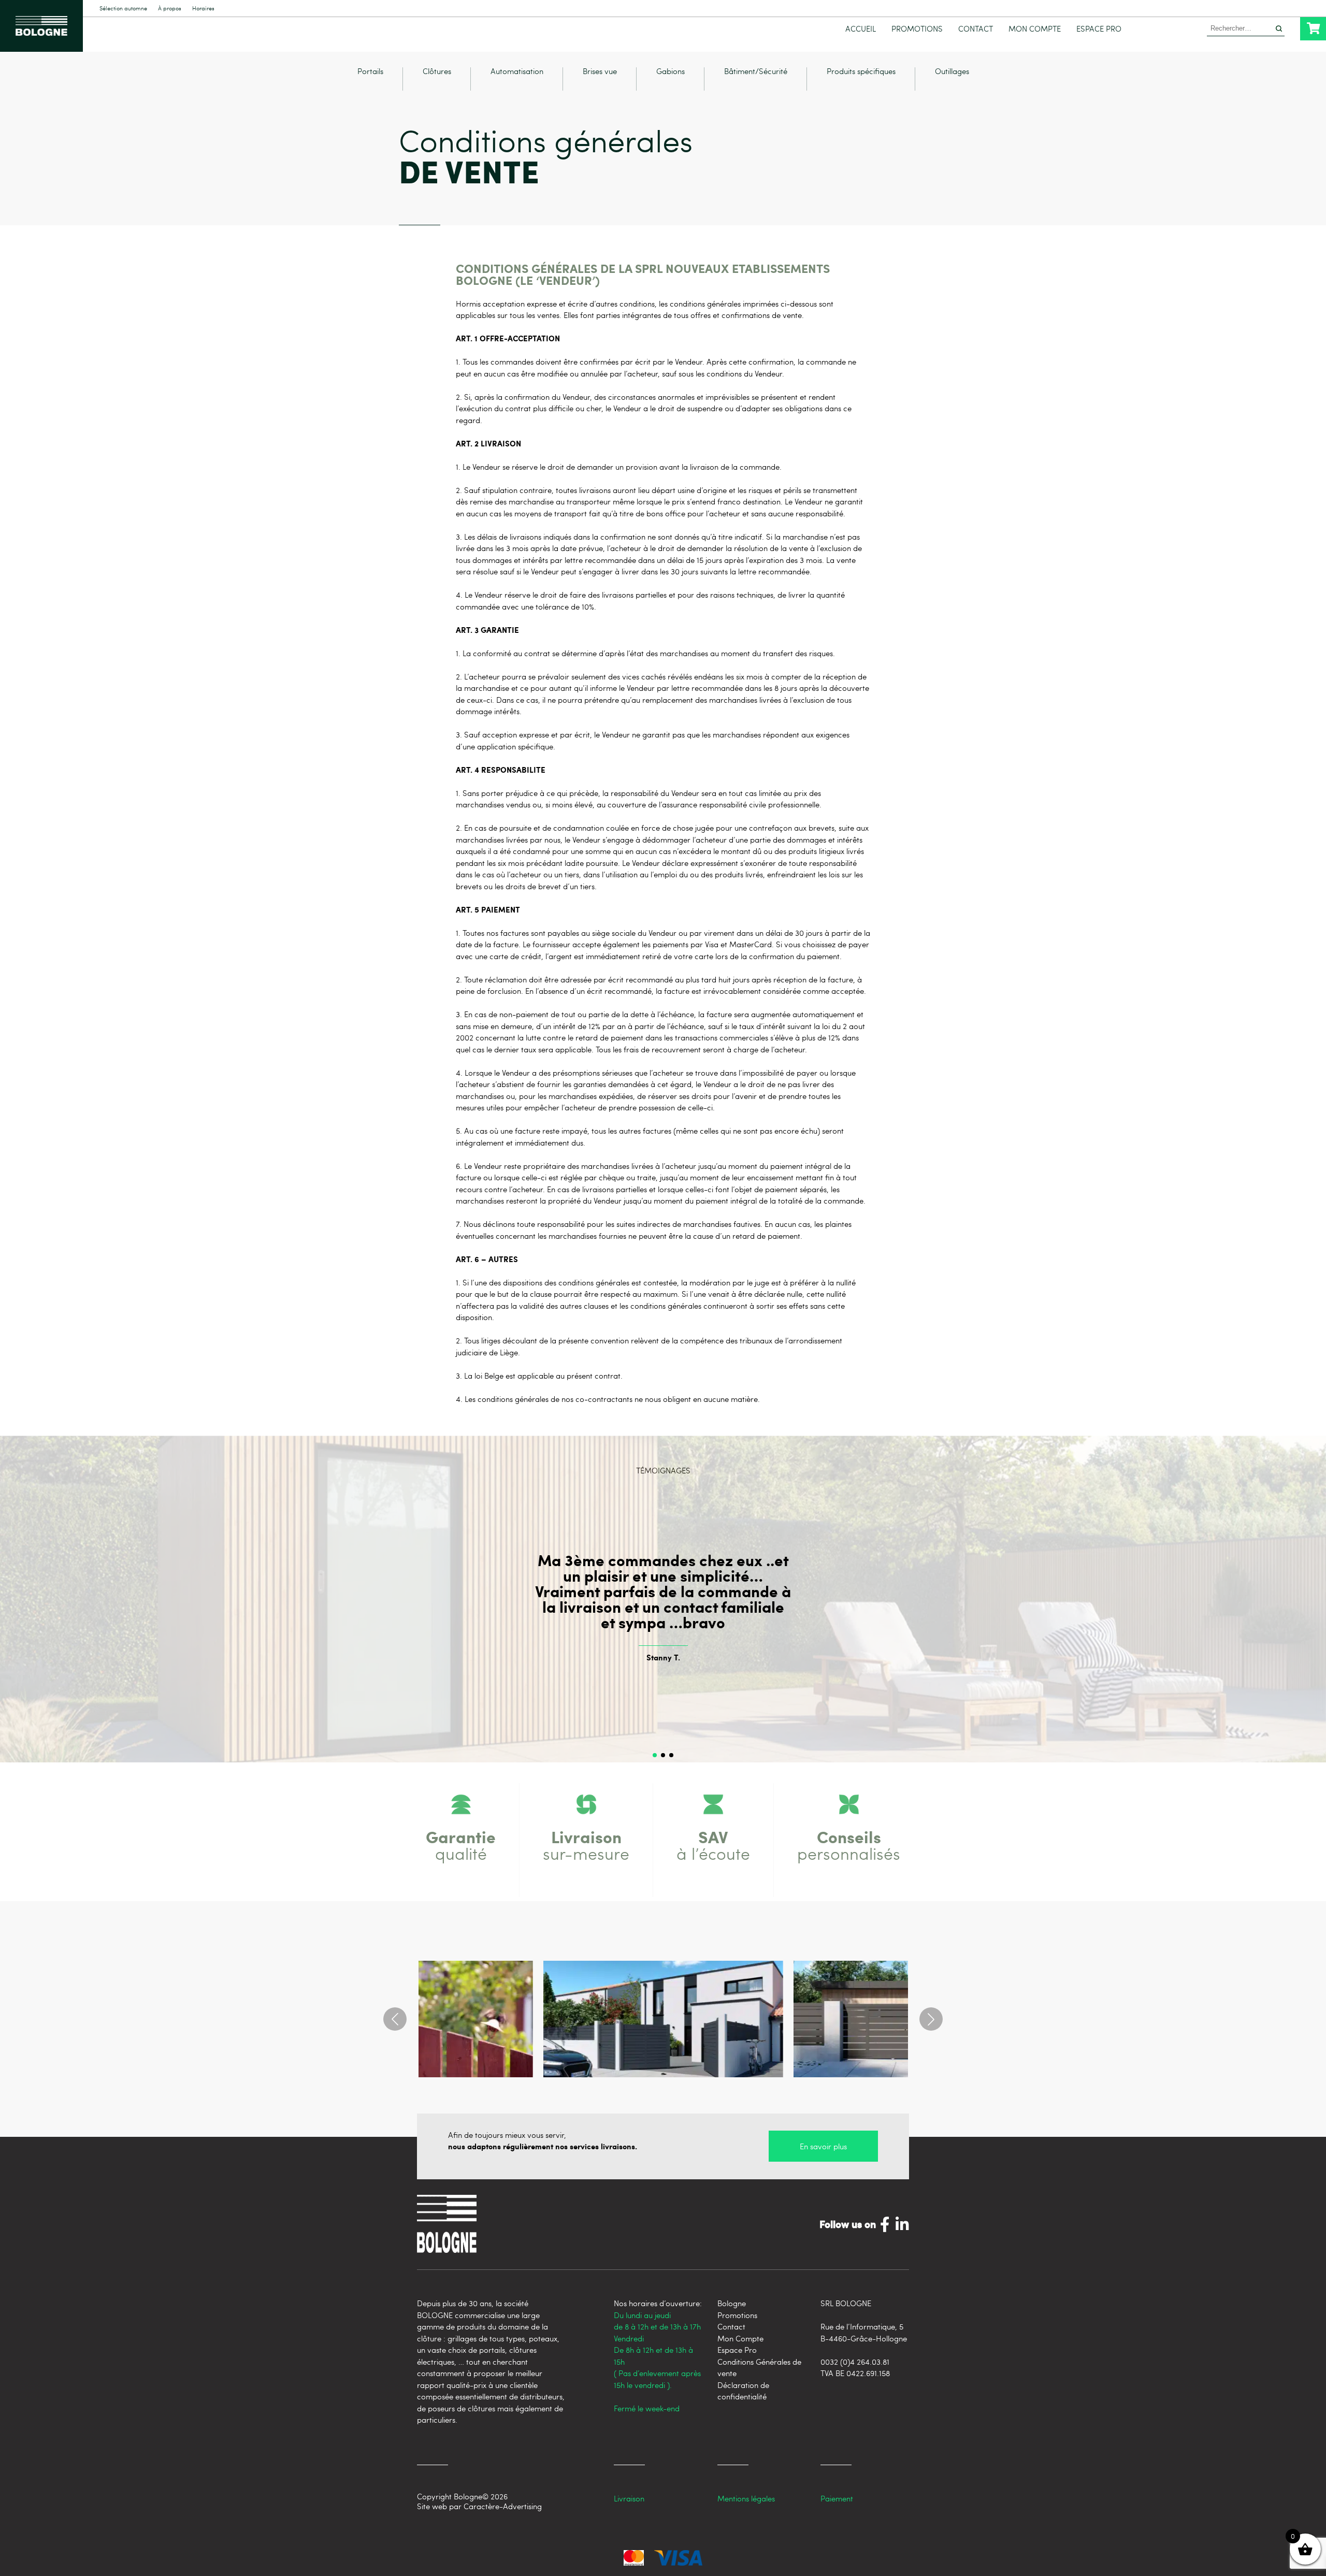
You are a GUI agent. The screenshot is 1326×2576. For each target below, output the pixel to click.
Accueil (861, 29)
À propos (170, 9)
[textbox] (663, 338)
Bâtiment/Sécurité (756, 72)
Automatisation (517, 72)
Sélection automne (123, 9)
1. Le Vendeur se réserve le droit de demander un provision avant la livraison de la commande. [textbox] (619, 467)
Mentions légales (746, 2498)
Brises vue (600, 72)
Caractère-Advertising (503, 2506)
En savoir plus (823, 2146)
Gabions (671, 72)
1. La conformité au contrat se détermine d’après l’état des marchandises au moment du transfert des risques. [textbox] (645, 653)
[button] (655, 1755)
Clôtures (437, 72)
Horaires (203, 9)
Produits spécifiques (861, 72)
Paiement (837, 2498)
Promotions (917, 29)
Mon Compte (1035, 29)
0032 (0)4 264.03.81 (855, 2362)
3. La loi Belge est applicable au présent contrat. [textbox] (539, 1376)
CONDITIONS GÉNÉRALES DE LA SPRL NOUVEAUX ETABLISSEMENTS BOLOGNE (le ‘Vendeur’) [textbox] (643, 274)
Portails (370, 72)
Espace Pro (1099, 29)
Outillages (952, 72)
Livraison (629, 2498)
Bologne (732, 2303)
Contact (976, 29)
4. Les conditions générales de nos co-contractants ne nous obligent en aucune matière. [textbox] (608, 1399)
